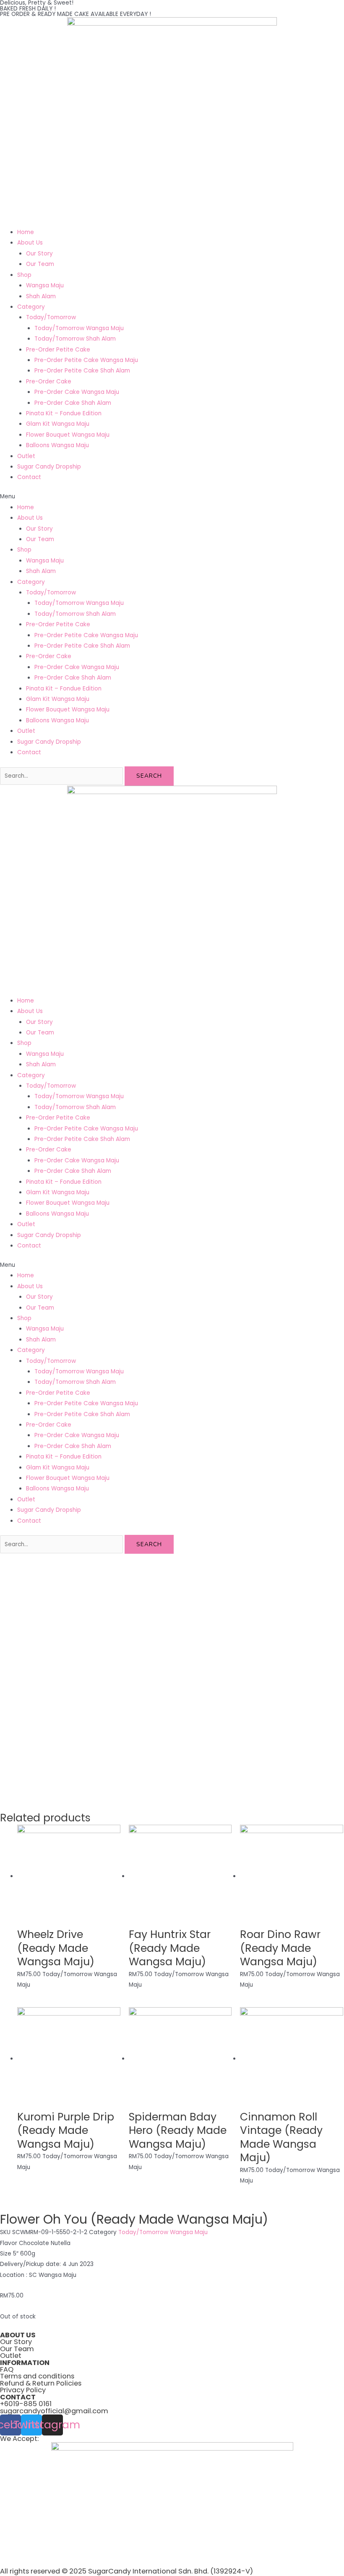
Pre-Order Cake (49, 382)
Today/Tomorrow (51, 317)
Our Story (39, 254)
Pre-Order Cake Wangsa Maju (77, 392)
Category (31, 307)
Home (26, 232)
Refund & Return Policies (41, 2383)
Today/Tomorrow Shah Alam (75, 339)
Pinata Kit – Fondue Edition (64, 413)
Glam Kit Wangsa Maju (58, 424)
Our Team (40, 264)
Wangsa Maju (45, 285)
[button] (172, 496)
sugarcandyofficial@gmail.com (54, 2411)
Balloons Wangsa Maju (57, 445)
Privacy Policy (23, 2390)
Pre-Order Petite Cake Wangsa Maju (86, 360)
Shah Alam (41, 296)
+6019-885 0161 (26, 2404)
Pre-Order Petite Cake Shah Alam (82, 371)
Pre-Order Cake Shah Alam (73, 403)
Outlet (26, 456)
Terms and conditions (37, 2376)
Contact (29, 477)
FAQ (7, 2369)
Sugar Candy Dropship (49, 467)
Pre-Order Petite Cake (58, 350)
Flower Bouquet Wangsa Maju (68, 435)
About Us (30, 243)
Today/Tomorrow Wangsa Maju (79, 328)
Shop (24, 275)
